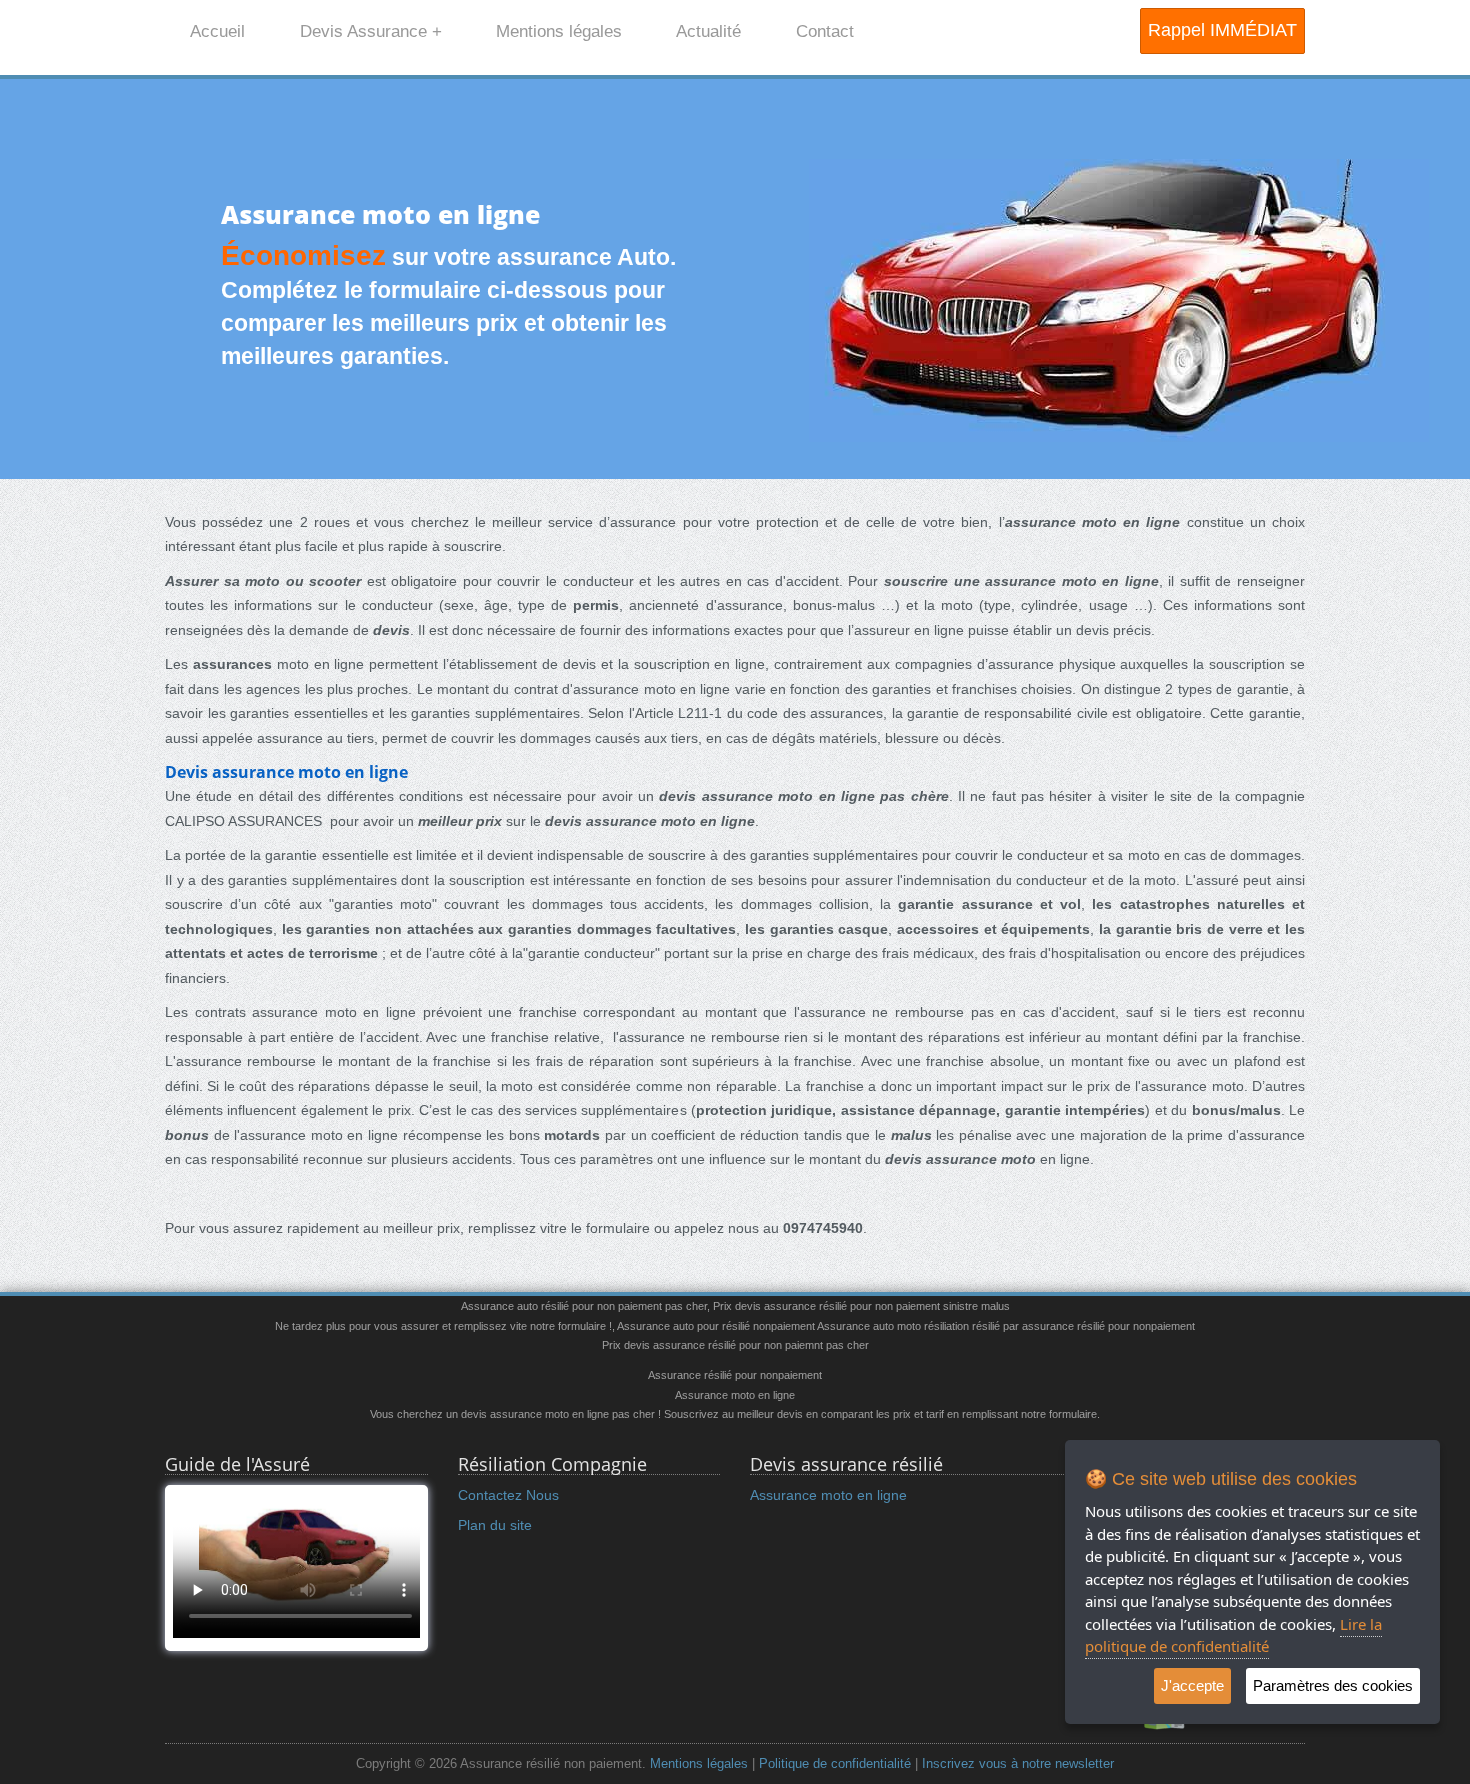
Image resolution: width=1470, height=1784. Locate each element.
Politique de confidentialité (835, 1764)
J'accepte (1192, 1685)
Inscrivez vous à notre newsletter (1018, 1764)
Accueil (217, 31)
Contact (825, 31)
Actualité (708, 31)
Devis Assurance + (371, 31)
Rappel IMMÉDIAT (1222, 30)
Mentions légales (559, 31)
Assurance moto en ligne (828, 1495)
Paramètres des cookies (1333, 1685)
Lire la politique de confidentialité (1233, 1635)
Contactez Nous (508, 1495)
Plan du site (495, 1525)
